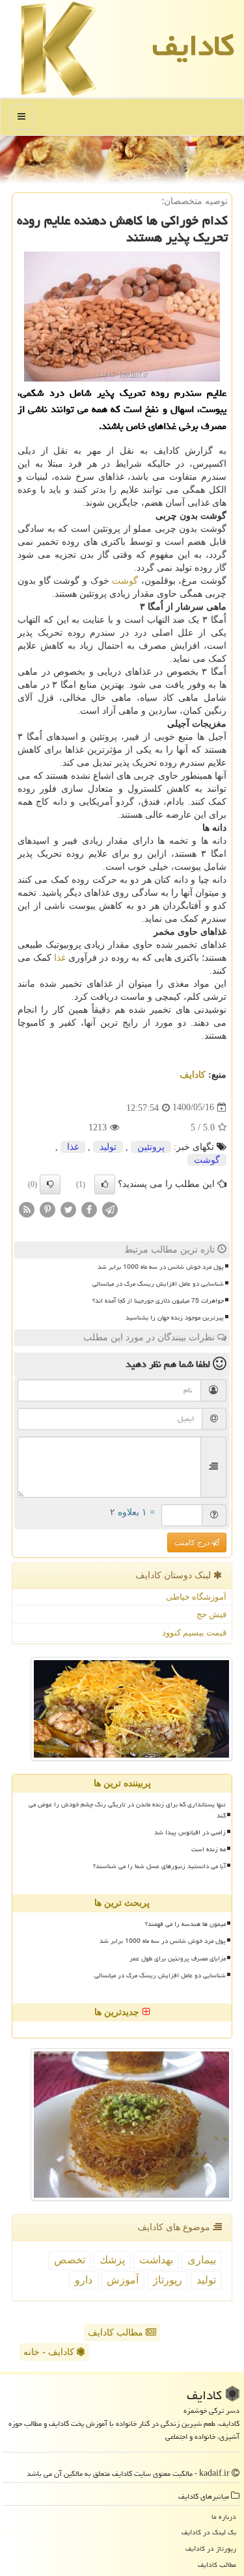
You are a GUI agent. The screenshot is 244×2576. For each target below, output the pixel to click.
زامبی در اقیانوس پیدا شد (190, 1832)
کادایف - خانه (50, 2352)
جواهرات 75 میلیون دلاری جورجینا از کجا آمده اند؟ (158, 1301)
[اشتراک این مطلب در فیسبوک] (89, 1209)
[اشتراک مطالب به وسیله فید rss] (27, 1209)
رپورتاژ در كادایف (211, 2548)
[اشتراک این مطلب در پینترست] (47, 1209)
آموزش (123, 2280)
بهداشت (156, 2260)
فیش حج (211, 1614)
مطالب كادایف (217, 2565)
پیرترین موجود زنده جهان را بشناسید (175, 1318)
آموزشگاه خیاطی (196, 1597)
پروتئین (151, 1147)
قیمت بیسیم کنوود (194, 1633)
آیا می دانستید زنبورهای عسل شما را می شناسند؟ (159, 1866)
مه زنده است (209, 1849)
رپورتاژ (168, 2280)
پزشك (112, 2260)
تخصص (70, 2260)
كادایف (193, 46)
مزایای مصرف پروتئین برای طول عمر (178, 1958)
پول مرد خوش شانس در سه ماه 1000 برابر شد (161, 1267)
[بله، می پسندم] (105, 1184)
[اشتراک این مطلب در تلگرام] (110, 1209)
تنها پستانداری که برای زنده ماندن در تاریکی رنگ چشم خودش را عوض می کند (127, 1810)
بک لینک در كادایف (209, 2532)
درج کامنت (193, 1542)
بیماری (202, 2260)
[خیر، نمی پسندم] (50, 1184)
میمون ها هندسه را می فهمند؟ (185, 1924)
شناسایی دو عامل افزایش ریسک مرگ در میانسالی (158, 1284)
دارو (84, 2280)
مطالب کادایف (117, 2333)
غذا (60, 958)
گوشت (125, 581)
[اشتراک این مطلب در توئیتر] (68, 1209)
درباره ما (224, 2517)
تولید (108, 1147)
